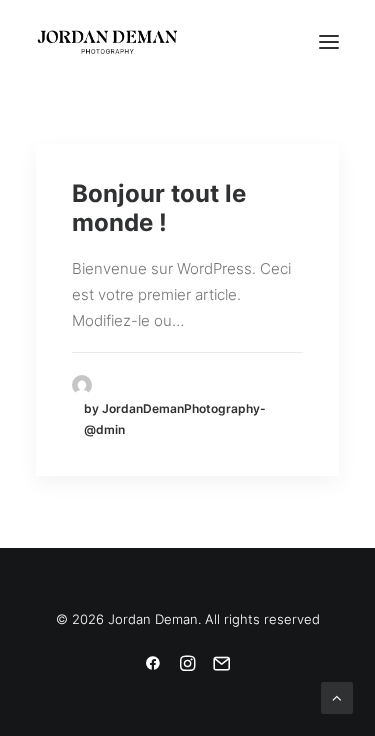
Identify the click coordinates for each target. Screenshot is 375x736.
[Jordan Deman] (107, 42)
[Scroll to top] (337, 696)
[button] (329, 42)
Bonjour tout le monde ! (159, 208)
